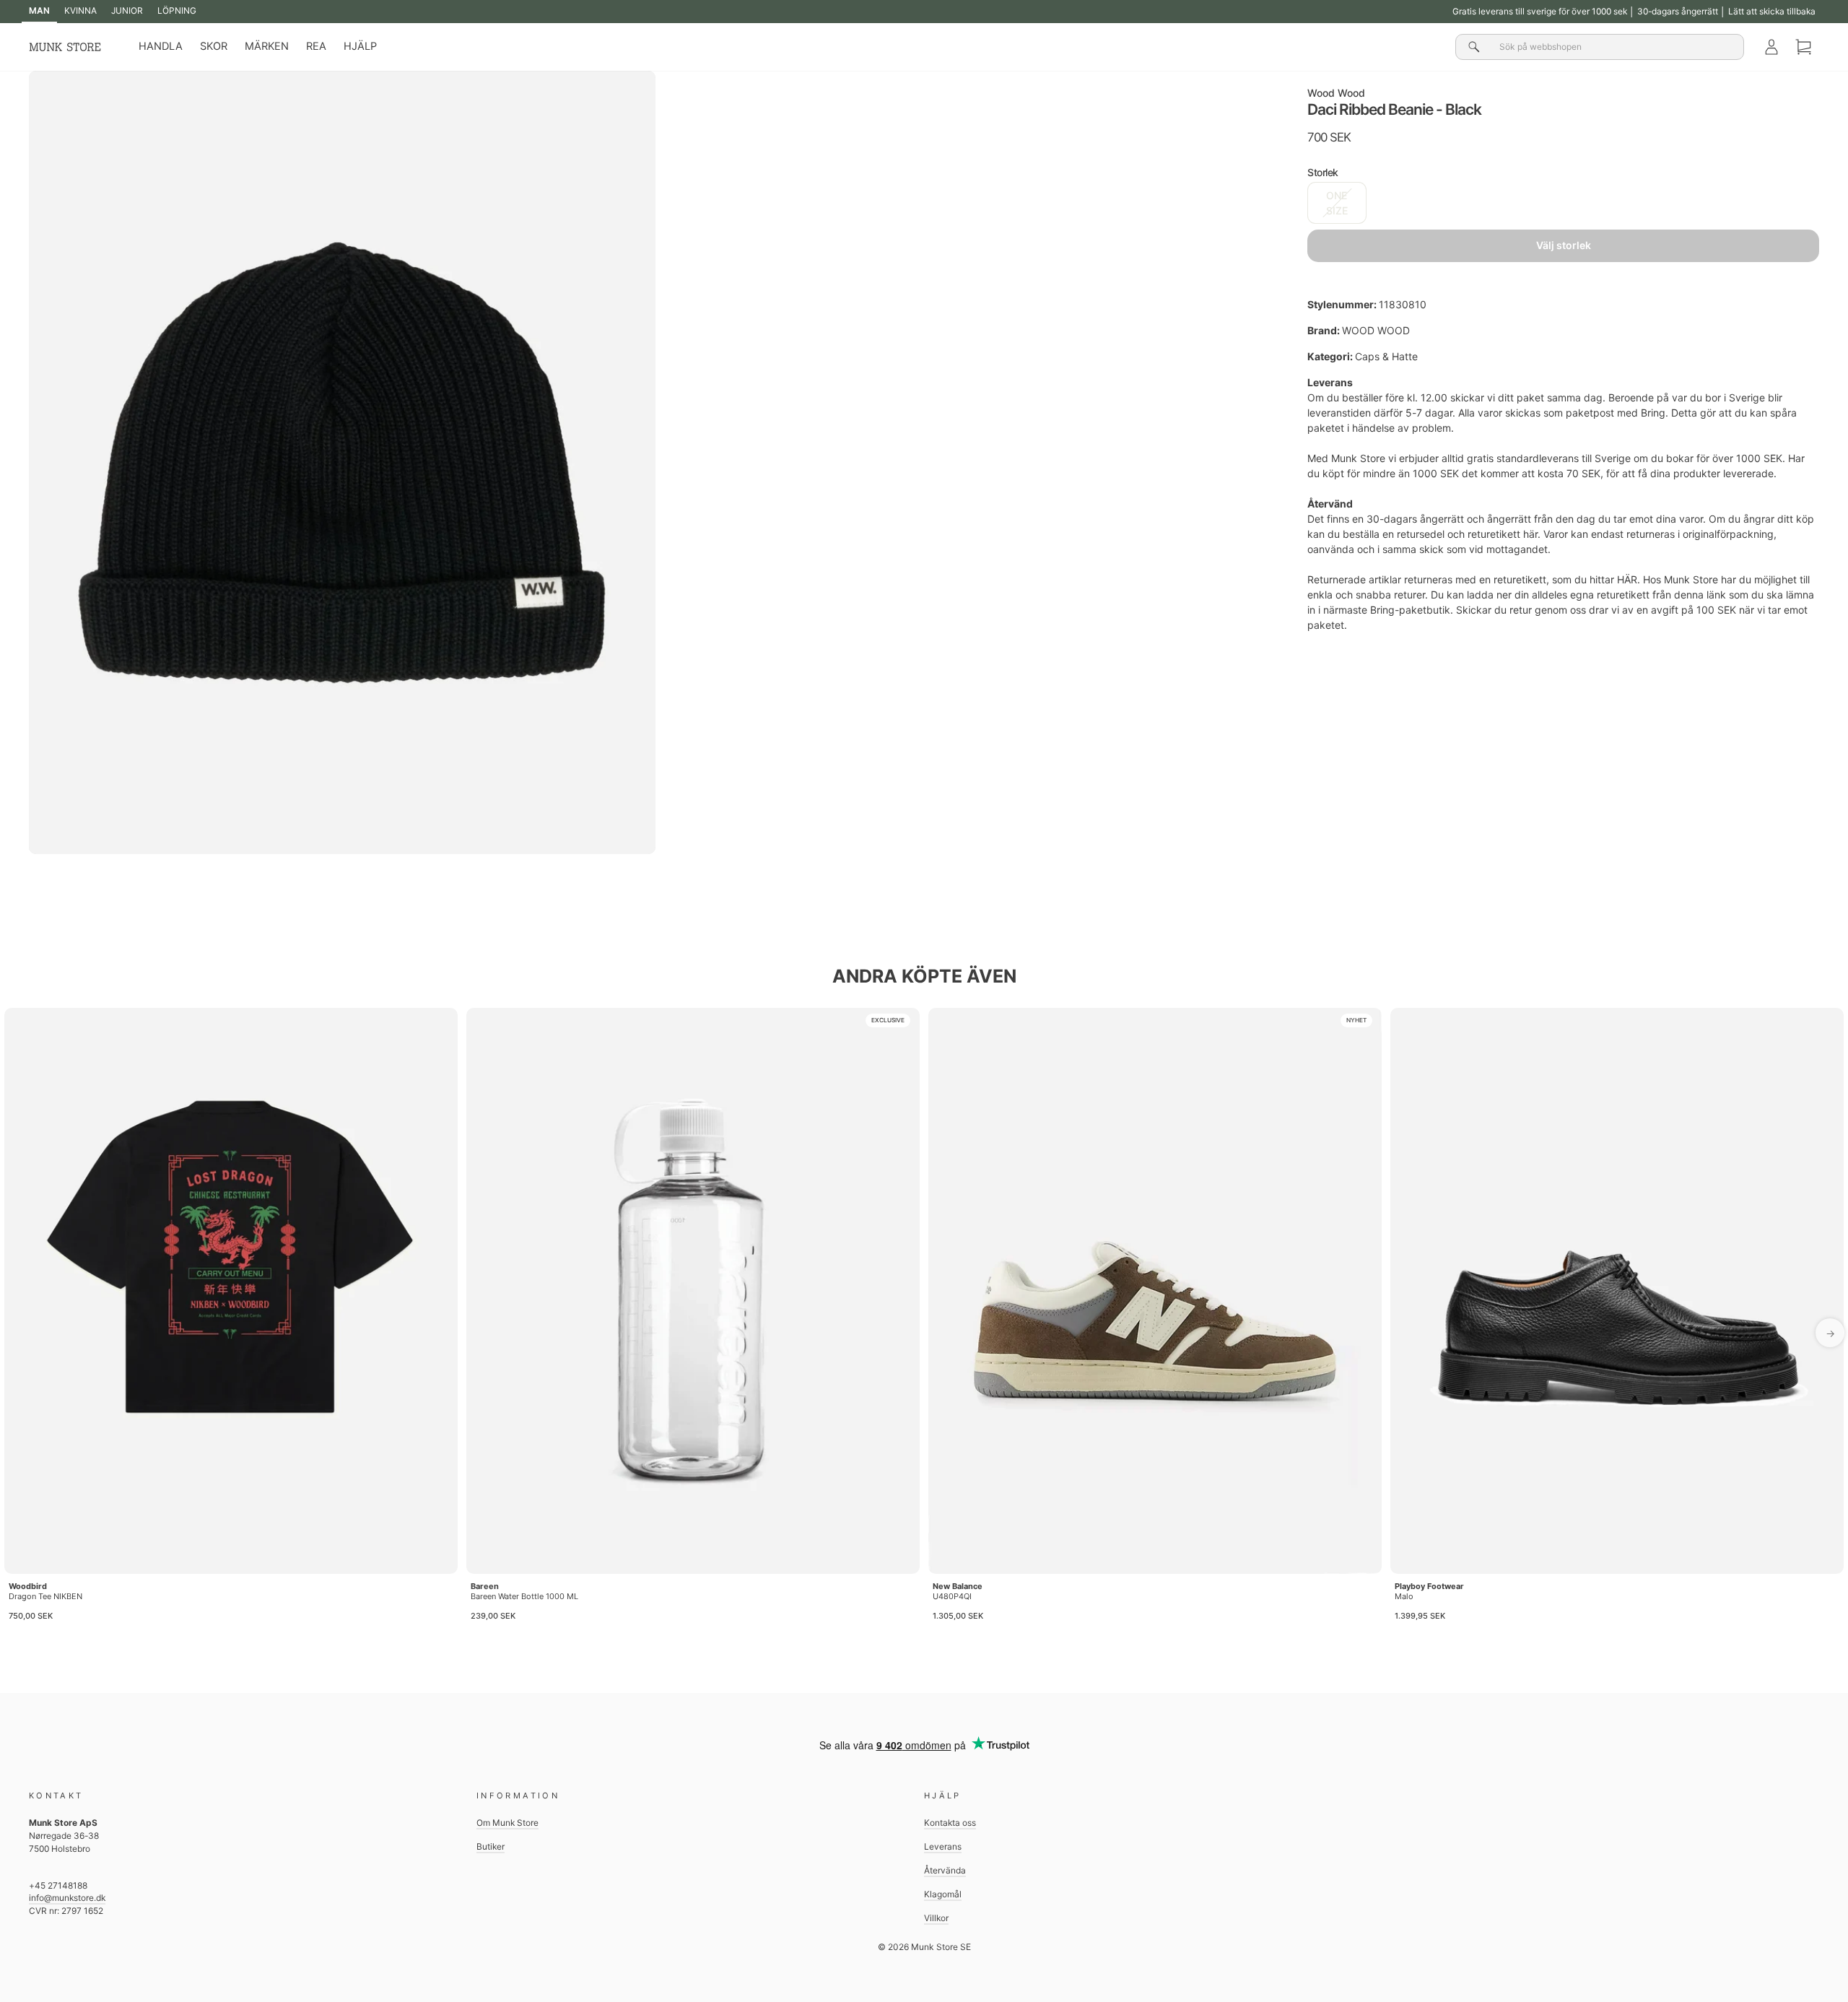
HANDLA (161, 46)
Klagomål (943, 1894)
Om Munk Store (507, 1823)
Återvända (945, 1870)
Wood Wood (1336, 93)
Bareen (485, 1586)
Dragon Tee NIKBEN (45, 1596)
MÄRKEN (267, 46)
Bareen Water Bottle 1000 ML (524, 1596)
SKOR (214, 46)
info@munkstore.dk (67, 1898)
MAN (39, 10)
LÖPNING (177, 10)
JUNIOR (127, 10)
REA (316, 46)
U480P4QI (952, 1596)
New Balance (958, 1586)
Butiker (491, 1846)
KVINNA (80, 10)
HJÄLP (360, 46)
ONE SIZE (1337, 203)
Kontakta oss (950, 1823)
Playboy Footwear (1429, 1586)
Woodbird (28, 1586)
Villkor (936, 1918)
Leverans (943, 1846)
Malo (1404, 1596)
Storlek (1323, 172)
